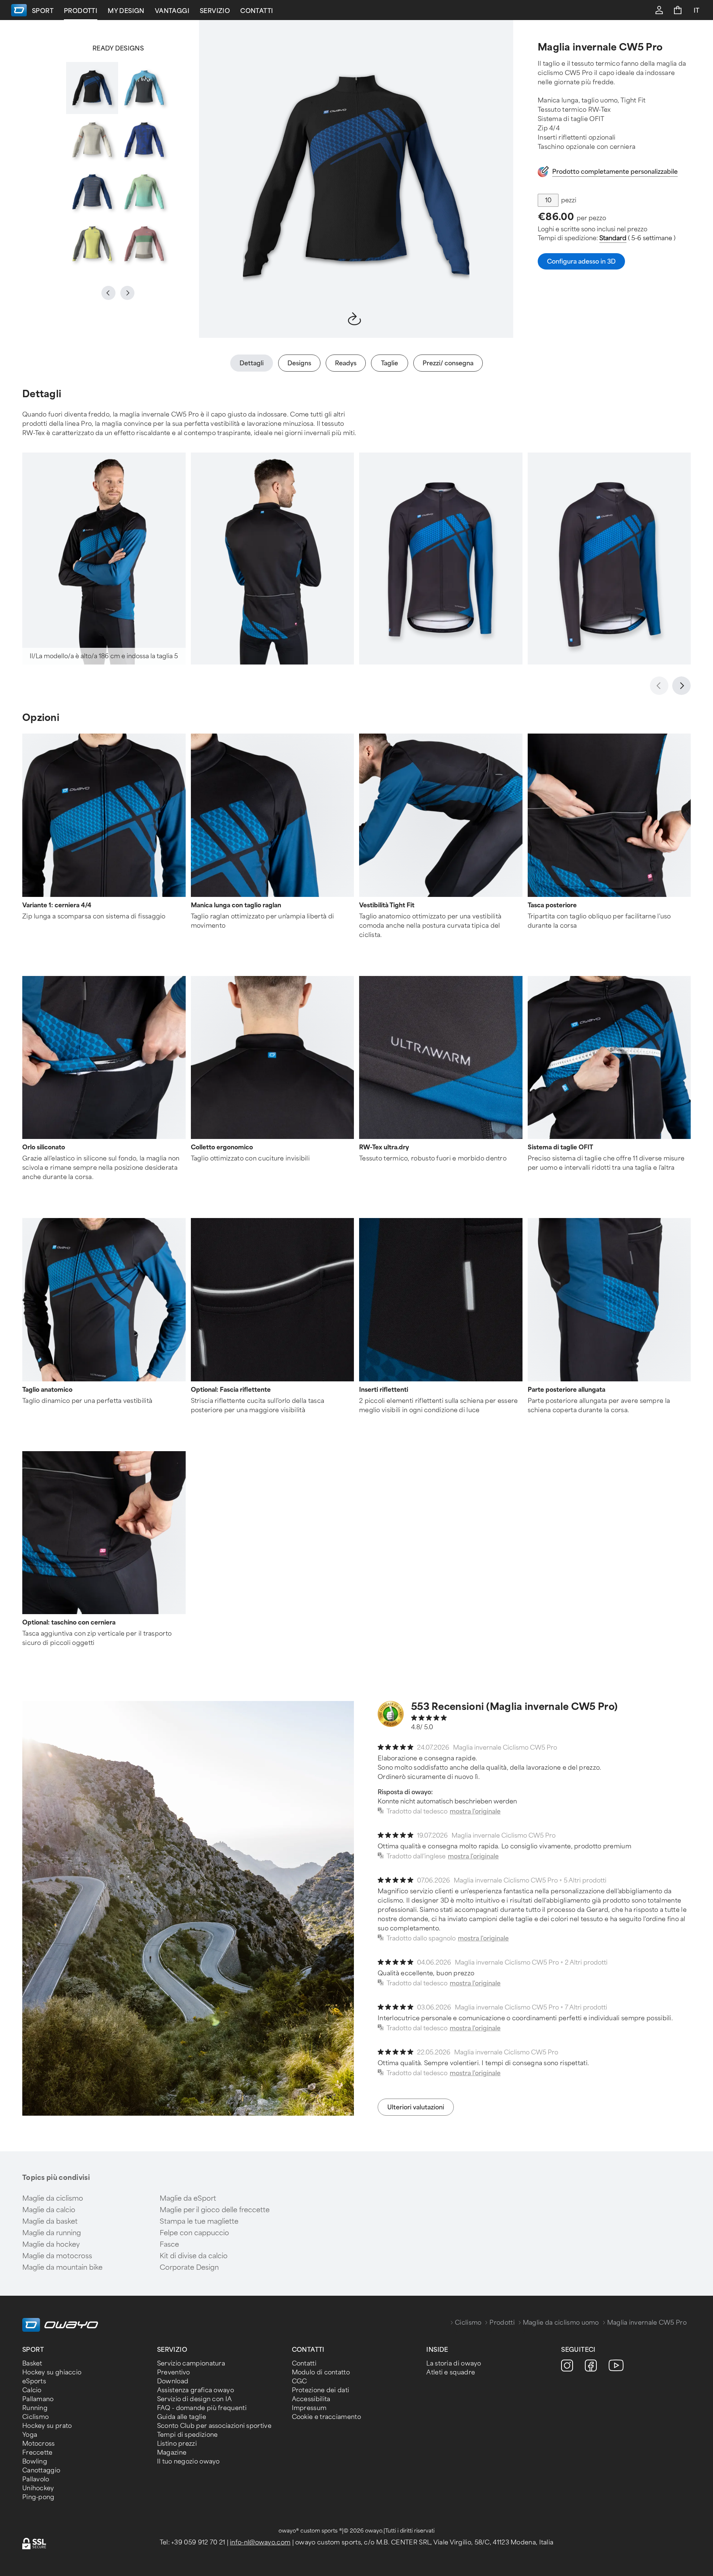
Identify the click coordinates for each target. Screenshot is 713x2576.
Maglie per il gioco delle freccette (215, 2210)
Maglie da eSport (188, 2198)
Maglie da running (52, 2233)
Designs (299, 363)
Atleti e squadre (451, 2372)
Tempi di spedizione (188, 2435)
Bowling (35, 2461)
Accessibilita (311, 2399)
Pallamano (38, 2399)
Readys (346, 363)
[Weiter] (681, 686)
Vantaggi (172, 11)
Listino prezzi (177, 2444)
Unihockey (38, 2488)
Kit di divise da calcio (194, 2256)
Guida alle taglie (182, 2417)
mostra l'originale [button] (475, 1811)
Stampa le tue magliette (199, 2221)
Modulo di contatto (321, 2372)
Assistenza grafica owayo (196, 2390)
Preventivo (174, 2372)
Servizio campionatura (191, 2363)
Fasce (169, 2244)
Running (35, 2408)
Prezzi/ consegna (448, 363)
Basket (32, 2363)
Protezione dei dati (321, 2390)
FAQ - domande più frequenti (202, 2408)
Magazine (172, 2453)
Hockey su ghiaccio (52, 2372)
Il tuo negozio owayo (188, 2461)
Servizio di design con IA (195, 2399)
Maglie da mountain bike (62, 2268)
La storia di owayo (454, 2363)
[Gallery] (118, 166)
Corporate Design (189, 2268)
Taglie (390, 363)
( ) (637, 238)
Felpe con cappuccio (194, 2233)
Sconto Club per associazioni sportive (214, 2426)
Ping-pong (38, 2497)
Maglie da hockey (51, 2244)
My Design (126, 11)
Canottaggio (41, 2470)
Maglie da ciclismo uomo (561, 2323)
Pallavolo (36, 2479)
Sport (43, 11)
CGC (299, 2381)
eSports (34, 2381)
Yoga (30, 2435)
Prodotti (81, 11)
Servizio (215, 11)
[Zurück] (659, 686)
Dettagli (252, 363)
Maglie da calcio (49, 2210)
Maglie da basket (50, 2221)
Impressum (309, 2408)
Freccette (38, 2453)
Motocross (39, 2444)
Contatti (257, 11)
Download (173, 2381)
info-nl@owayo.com (260, 2542)
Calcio (32, 2390)
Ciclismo (468, 2323)
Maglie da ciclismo (53, 2198)
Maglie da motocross (57, 2256)
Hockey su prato (47, 2426)
